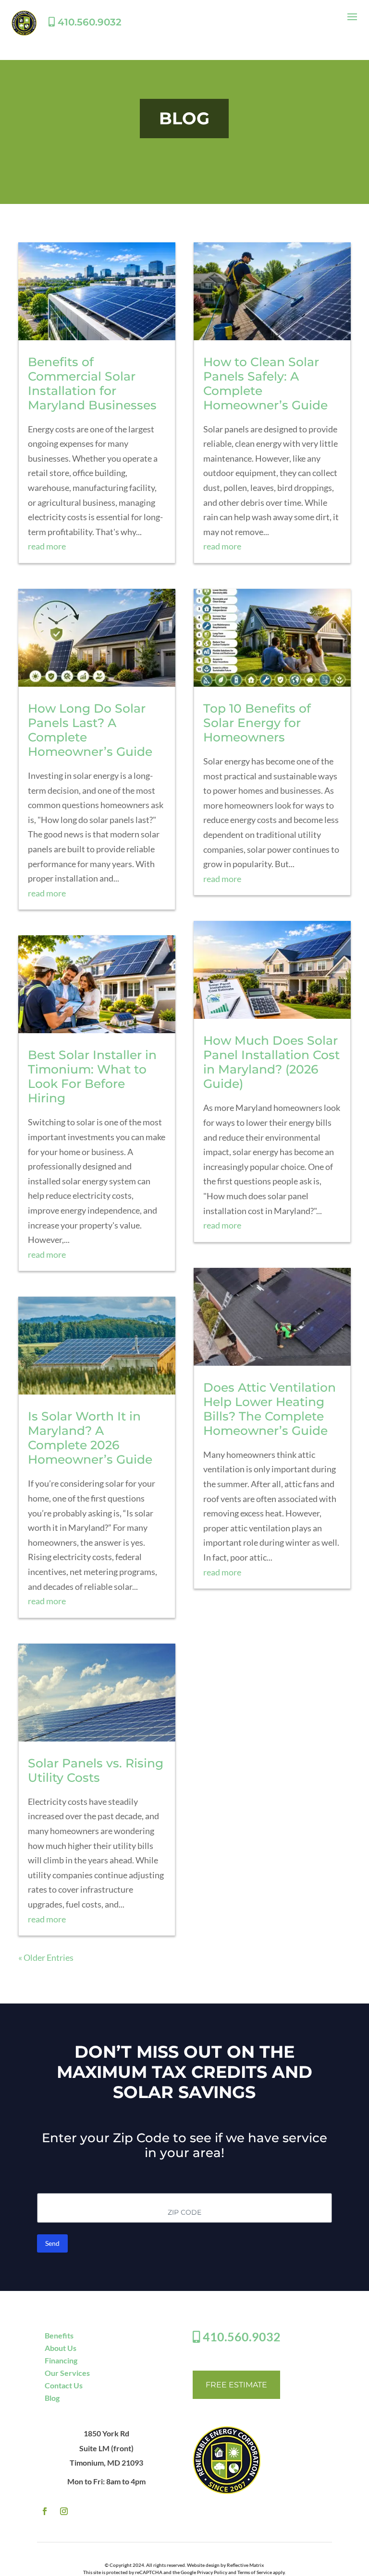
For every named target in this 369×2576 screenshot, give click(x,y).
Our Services (67, 2373)
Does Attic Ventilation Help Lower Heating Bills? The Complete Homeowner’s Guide (270, 1409)
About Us (61, 2348)
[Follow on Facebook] (45, 2511)
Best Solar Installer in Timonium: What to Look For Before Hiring (92, 1076)
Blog (52, 2398)
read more (47, 546)
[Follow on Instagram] (64, 2511)
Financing (61, 2360)
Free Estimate (236, 2385)
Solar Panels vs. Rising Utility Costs (96, 1770)
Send (52, 2243)
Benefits (59, 2335)
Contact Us (64, 2385)
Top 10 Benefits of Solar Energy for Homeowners (257, 723)
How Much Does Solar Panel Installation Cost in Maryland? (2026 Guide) (271, 1062)
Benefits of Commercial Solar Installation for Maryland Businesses (92, 383)
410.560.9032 (88, 22)
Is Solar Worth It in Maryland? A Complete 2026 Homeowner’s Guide (90, 1438)
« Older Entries (46, 1957)
